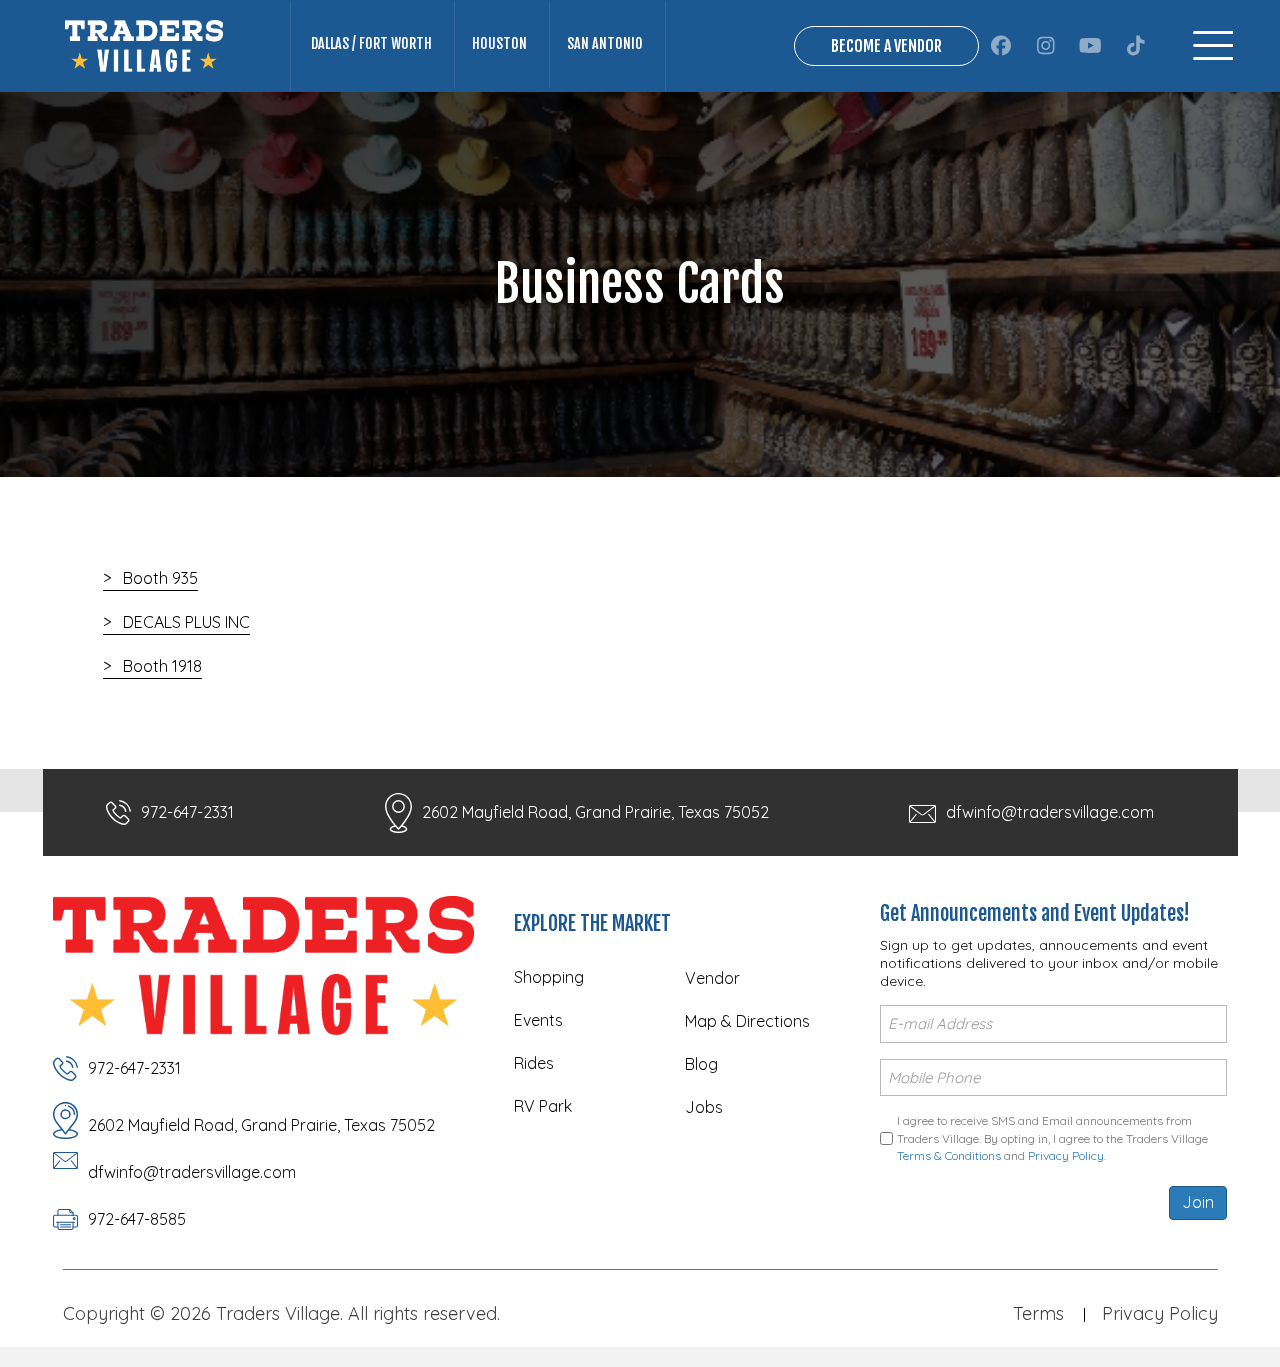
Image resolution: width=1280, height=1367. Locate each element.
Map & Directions (747, 1021)
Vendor (712, 978)
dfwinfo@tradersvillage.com (1050, 812)
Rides (534, 1063)
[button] (1000, 46)
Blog (701, 1064)
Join (1198, 1202)
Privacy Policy (1066, 1155)
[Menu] (1213, 45)
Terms (1038, 1313)
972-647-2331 (187, 812)
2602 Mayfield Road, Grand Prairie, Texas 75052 (595, 812)
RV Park (543, 1106)
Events (538, 1020)
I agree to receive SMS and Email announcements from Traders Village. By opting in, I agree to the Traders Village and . (1052, 1138)
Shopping (549, 977)
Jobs (704, 1107)
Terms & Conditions (949, 1155)
